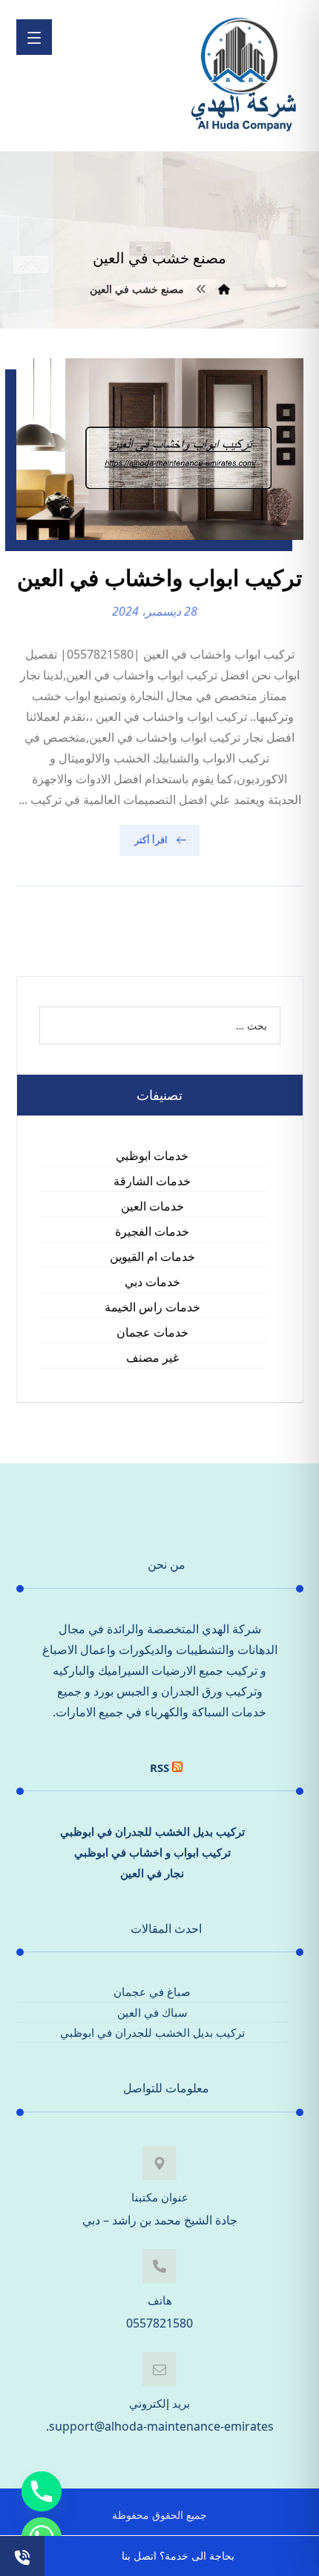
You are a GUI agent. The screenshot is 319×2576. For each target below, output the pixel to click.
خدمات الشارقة (152, 1181)
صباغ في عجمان (152, 1992)
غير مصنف (152, 1357)
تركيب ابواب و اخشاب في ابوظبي (152, 1852)
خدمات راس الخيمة (152, 1307)
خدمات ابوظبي (152, 1156)
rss (159, 1768)
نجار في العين (152, 1873)
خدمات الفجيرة (152, 1231)
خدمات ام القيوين (152, 1256)
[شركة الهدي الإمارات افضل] (243, 76)
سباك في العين (152, 2012)
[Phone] (42, 2491)
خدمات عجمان (152, 1332)
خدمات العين (152, 1206)
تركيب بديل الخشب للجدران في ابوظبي (152, 1831)
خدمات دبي (152, 1282)
